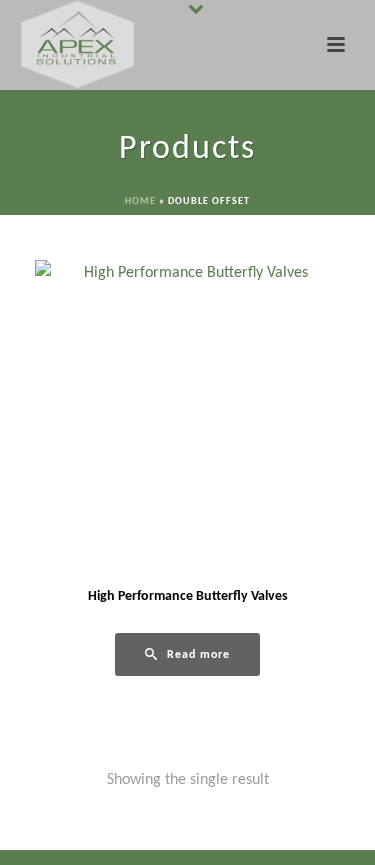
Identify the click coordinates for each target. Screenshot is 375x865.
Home (140, 201)
